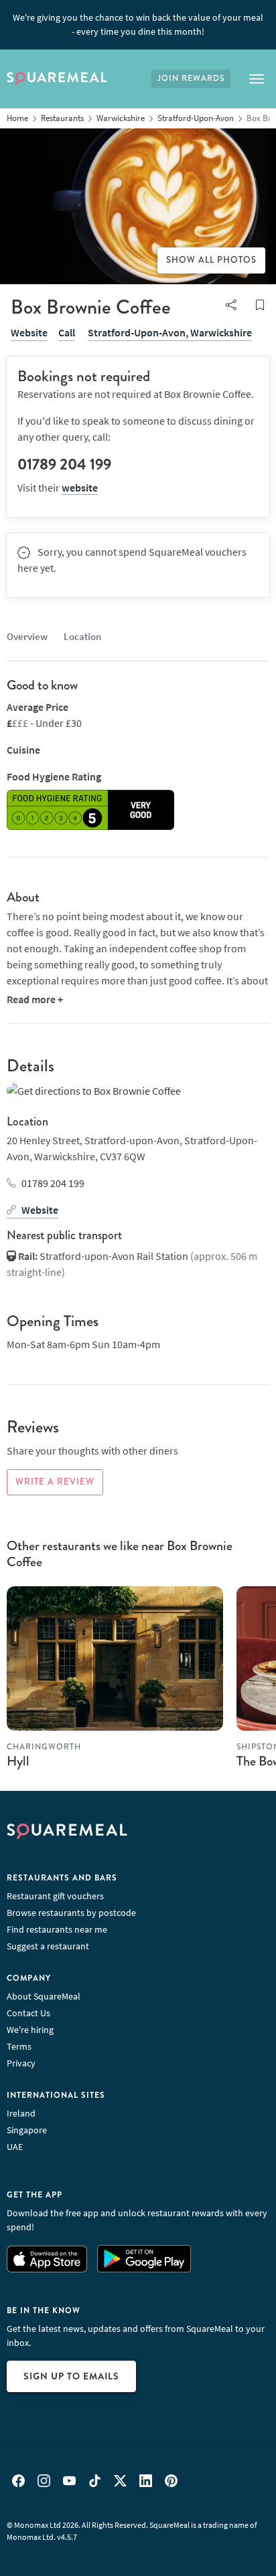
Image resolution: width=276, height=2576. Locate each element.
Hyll (18, 1761)
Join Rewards (191, 79)
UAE (15, 2147)
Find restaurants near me (57, 1929)
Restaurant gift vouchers (55, 1896)
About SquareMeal (44, 1996)
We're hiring (30, 2030)
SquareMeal (57, 79)
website (80, 488)
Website (29, 332)
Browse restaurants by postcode (71, 1913)
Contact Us (28, 2013)
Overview (27, 636)
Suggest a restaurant (48, 1946)
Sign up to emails (71, 2376)
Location (82, 636)
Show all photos (211, 260)
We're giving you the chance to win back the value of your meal (138, 24)
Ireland (21, 2113)
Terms (19, 2046)
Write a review (55, 1482)
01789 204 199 (53, 1183)
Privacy (21, 2063)
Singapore (27, 2130)
